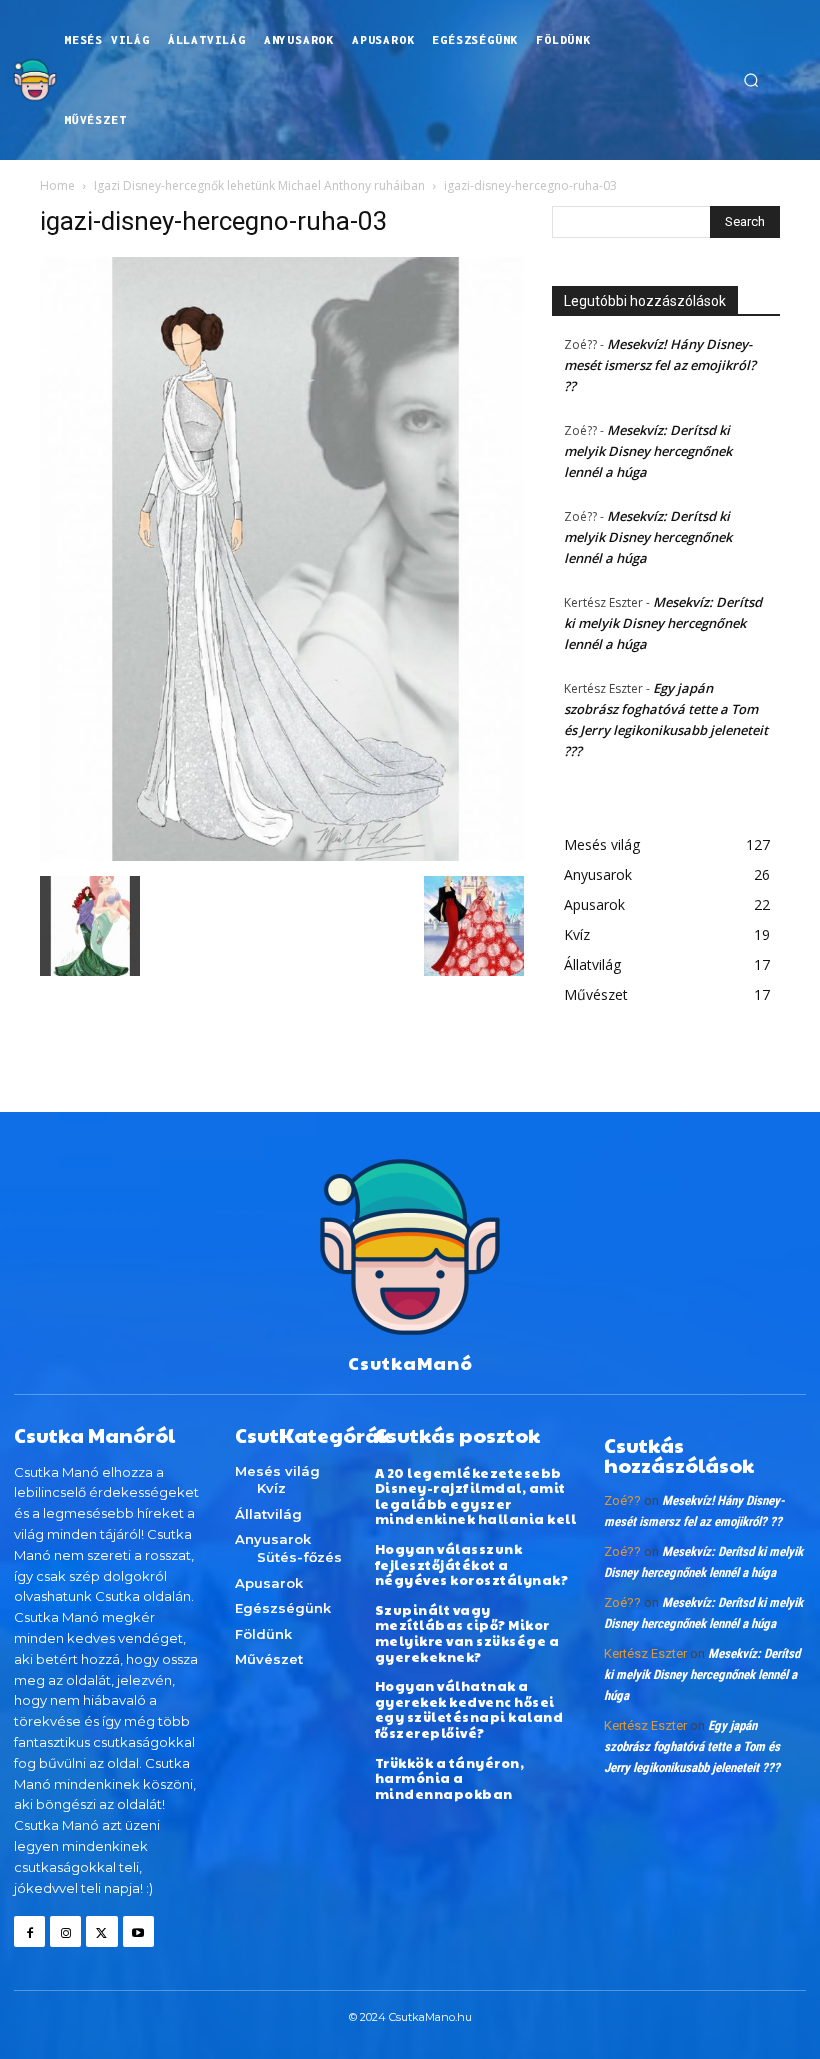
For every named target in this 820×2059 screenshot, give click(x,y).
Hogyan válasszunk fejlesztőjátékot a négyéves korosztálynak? (472, 1564)
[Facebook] (29, 1931)
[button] (751, 80)
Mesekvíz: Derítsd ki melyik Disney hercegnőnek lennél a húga (648, 451)
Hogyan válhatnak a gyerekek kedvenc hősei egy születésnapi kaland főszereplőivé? (469, 1709)
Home (57, 185)
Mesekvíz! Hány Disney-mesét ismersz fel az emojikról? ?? (660, 365)
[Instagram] (65, 1931)
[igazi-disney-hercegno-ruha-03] (282, 855)
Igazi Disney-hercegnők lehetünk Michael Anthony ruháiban (259, 185)
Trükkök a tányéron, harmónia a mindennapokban (450, 1778)
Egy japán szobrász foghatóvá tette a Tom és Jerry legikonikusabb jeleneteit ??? (692, 1746)
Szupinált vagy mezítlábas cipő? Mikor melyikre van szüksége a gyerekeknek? (467, 1633)
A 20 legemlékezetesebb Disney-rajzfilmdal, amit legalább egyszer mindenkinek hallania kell (476, 1496)
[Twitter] (101, 1931)
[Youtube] (138, 1931)
